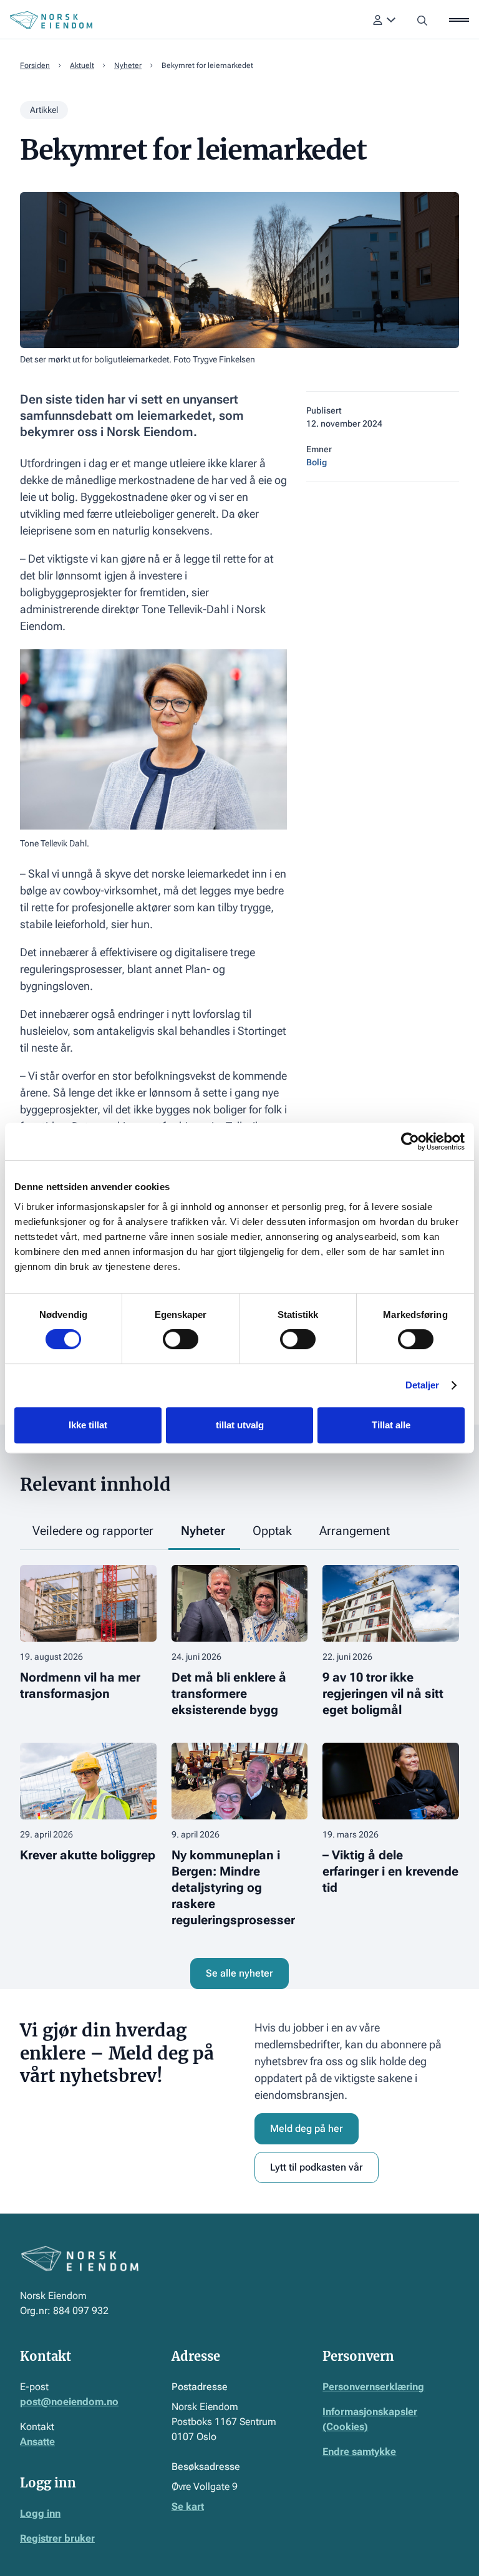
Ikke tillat (88, 1425)
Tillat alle (391, 1425)
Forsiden (35, 65)
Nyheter (128, 65)
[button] (385, 20)
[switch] (181, 1339)
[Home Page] (51, 20)
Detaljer (423, 1385)
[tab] (94, 1532)
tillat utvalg (240, 1425)
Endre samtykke (359, 2452)
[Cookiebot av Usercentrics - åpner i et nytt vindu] (410, 1141)
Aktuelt (82, 65)
